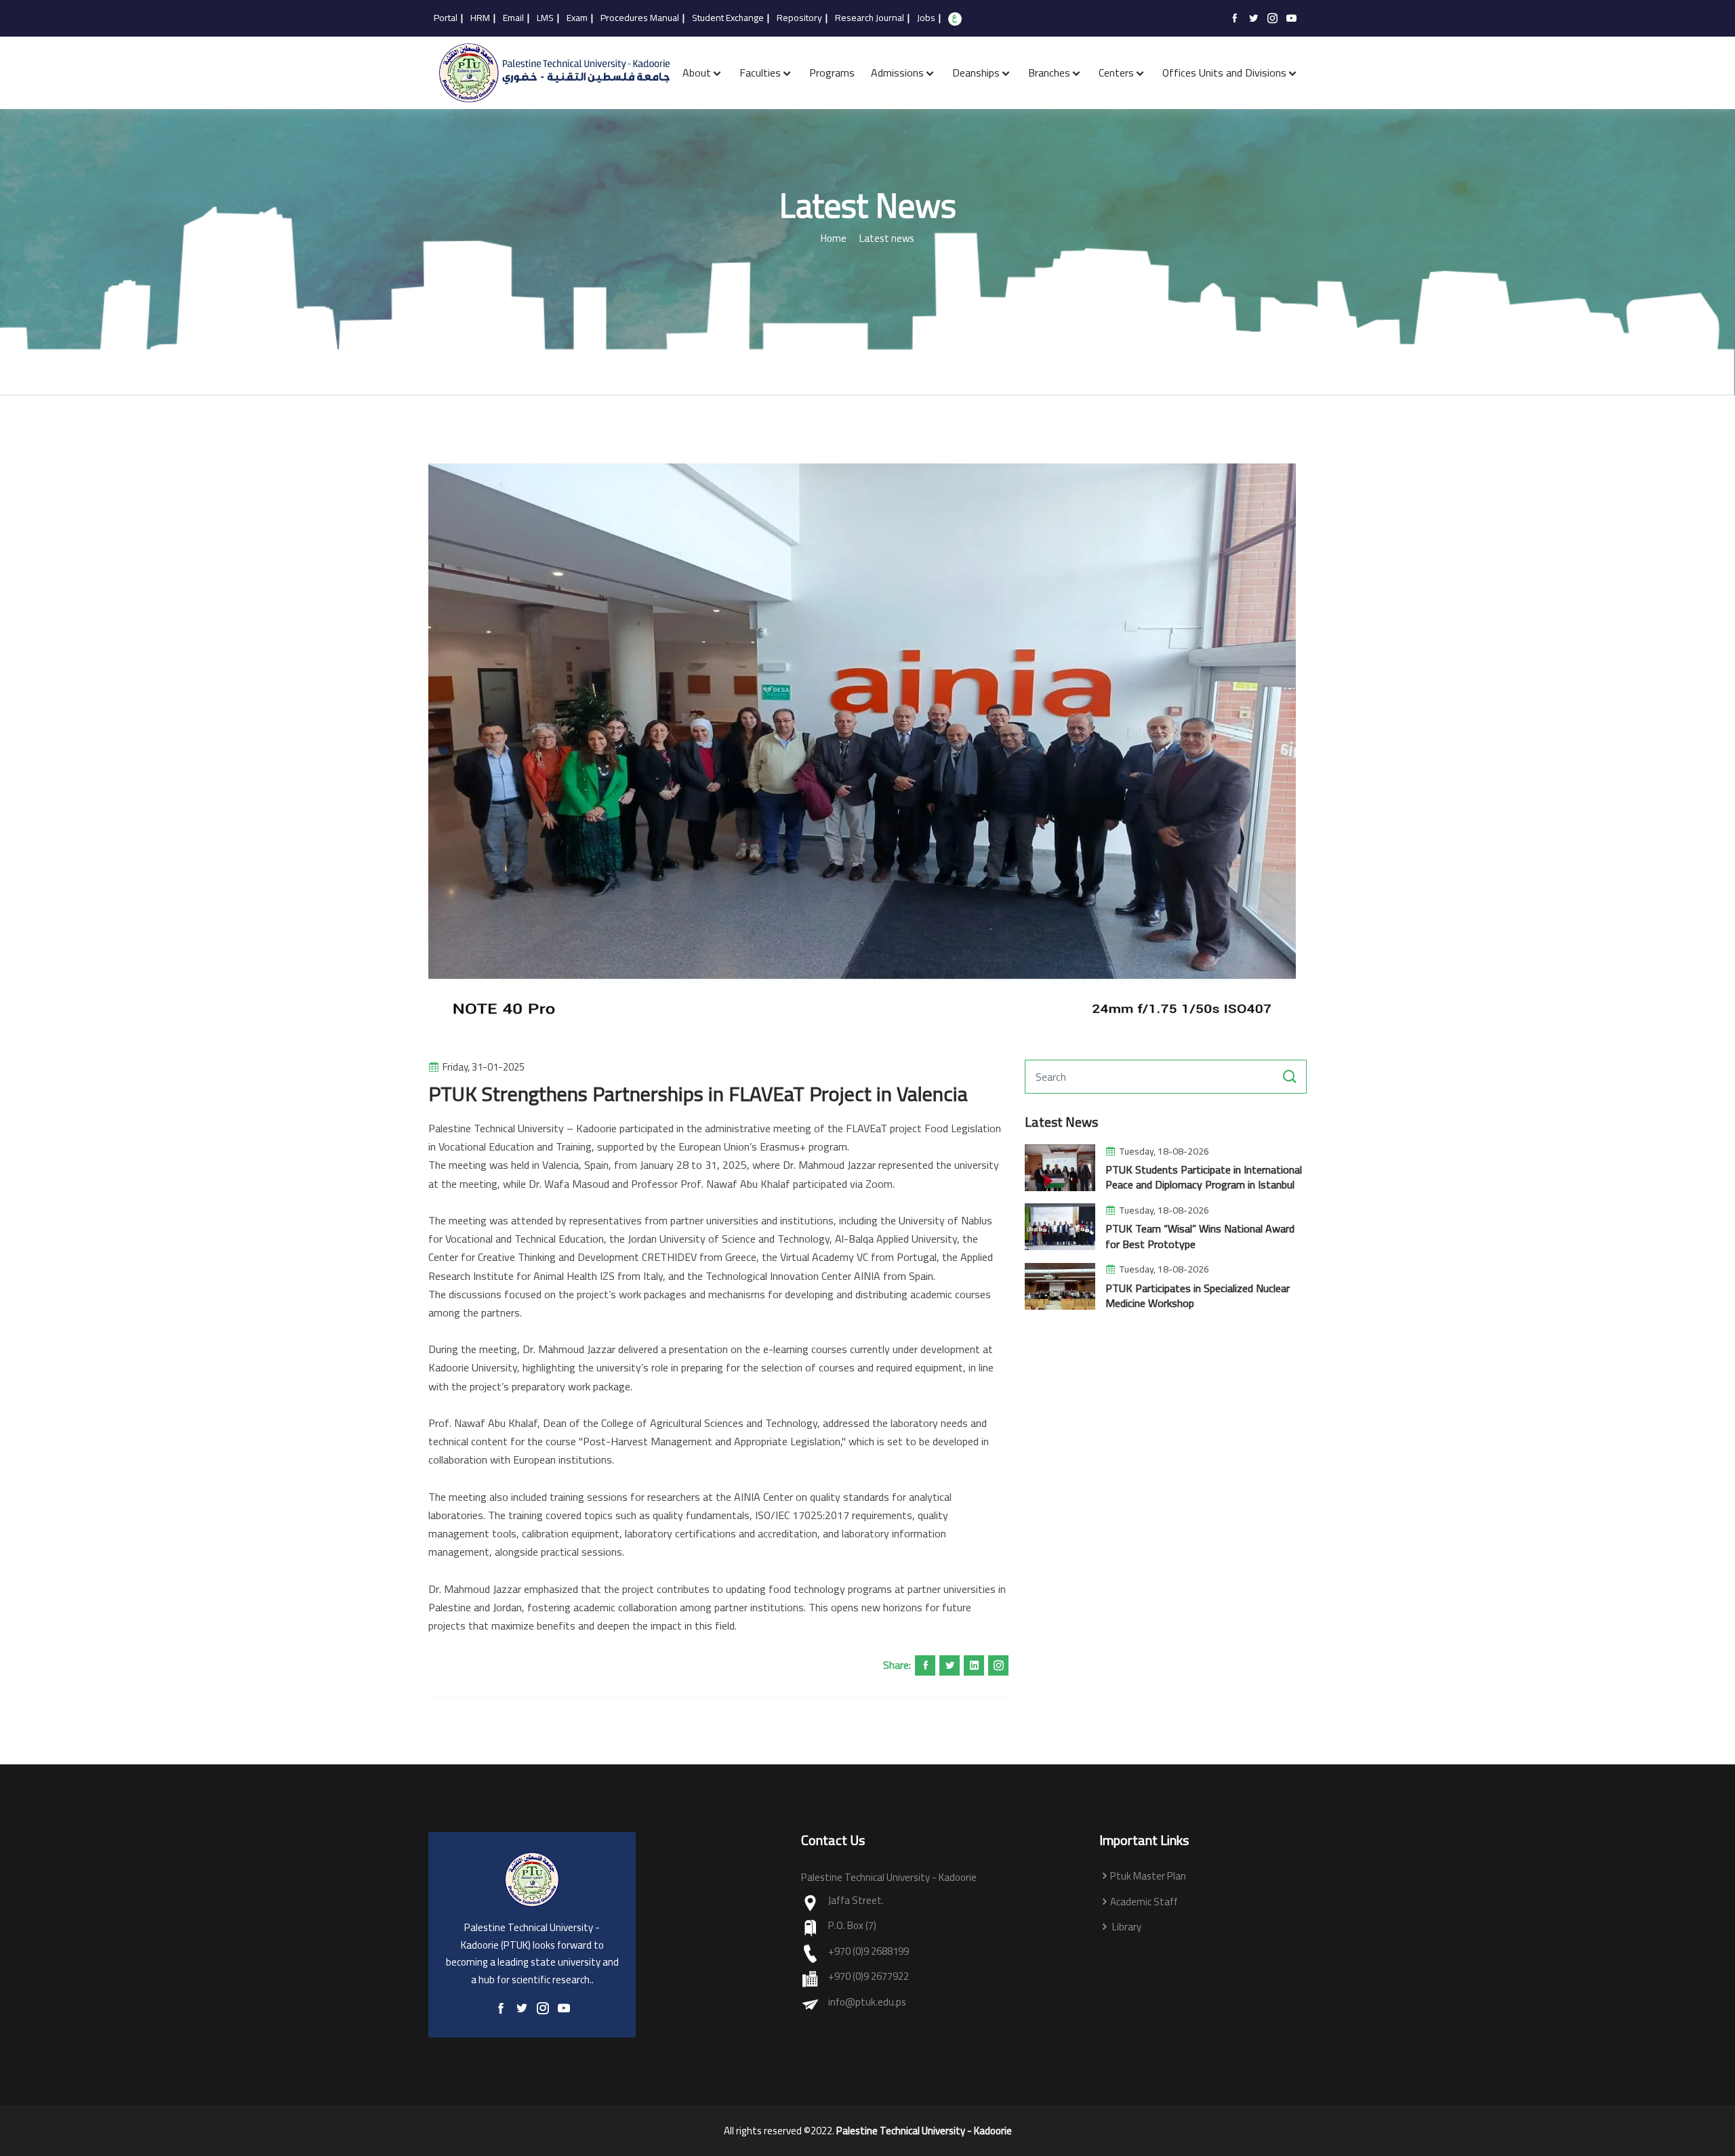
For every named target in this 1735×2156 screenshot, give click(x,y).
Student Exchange (728, 18)
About (697, 72)
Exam (577, 18)
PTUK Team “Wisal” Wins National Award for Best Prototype (1200, 1236)
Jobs (926, 18)
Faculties (760, 72)
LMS (545, 18)
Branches (1049, 72)
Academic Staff (1144, 1902)
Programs (832, 72)
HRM (480, 18)
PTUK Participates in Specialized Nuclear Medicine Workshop (1198, 1295)
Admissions (897, 72)
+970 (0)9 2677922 (869, 1977)
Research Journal (870, 18)
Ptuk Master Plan (1148, 1877)
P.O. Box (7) (852, 1926)
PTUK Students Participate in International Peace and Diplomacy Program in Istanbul (1204, 1177)
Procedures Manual (640, 18)
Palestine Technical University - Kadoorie (924, 2131)
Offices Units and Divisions (1224, 72)
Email (513, 18)
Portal (446, 18)
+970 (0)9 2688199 (869, 1952)
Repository (799, 18)
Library (1126, 1927)
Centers (1116, 72)
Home (834, 239)
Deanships (976, 72)
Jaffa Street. (856, 1901)
